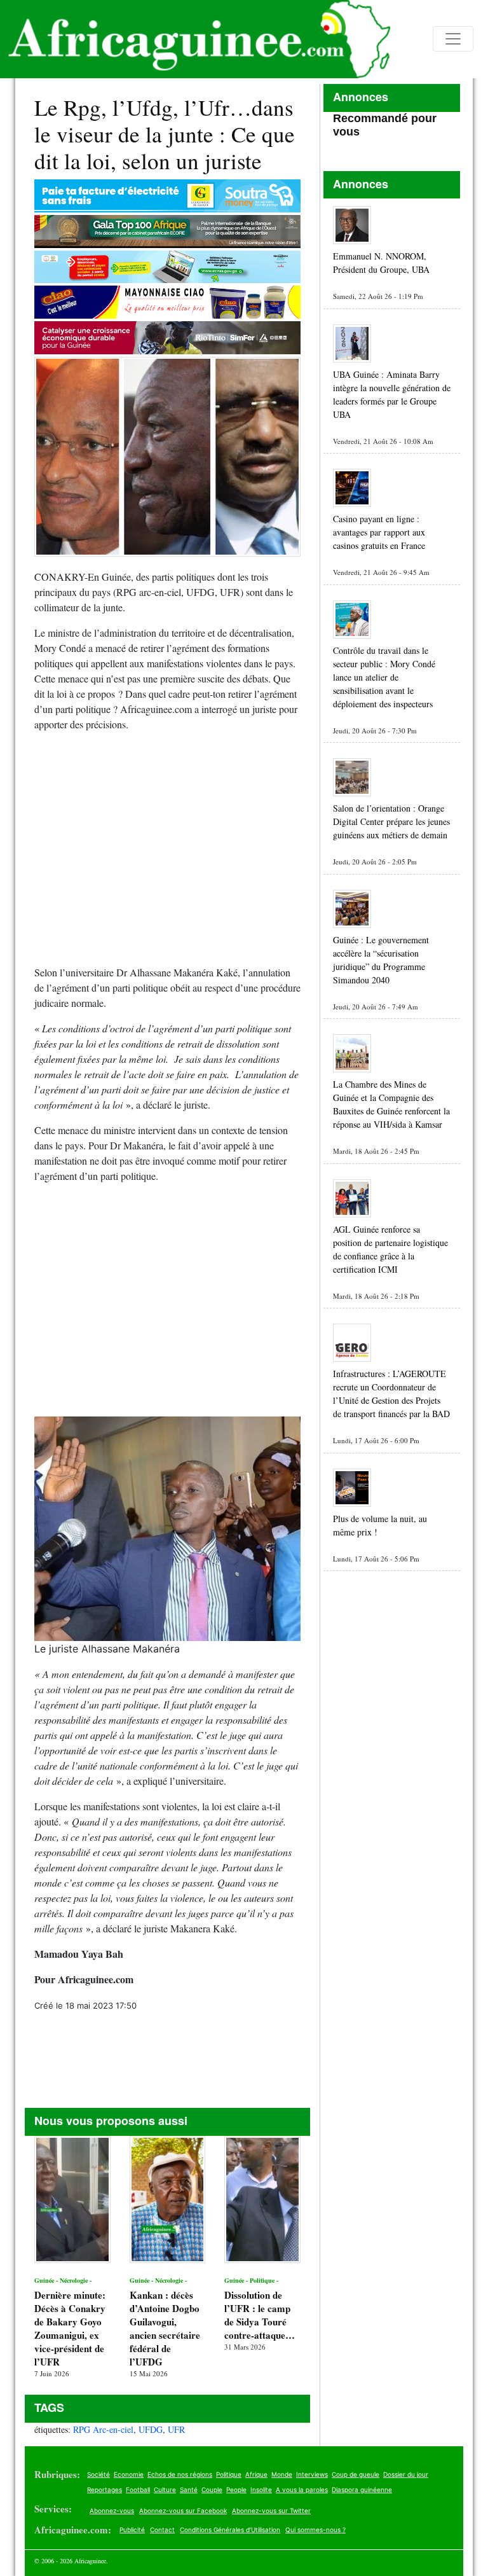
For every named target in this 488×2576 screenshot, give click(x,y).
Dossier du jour (406, 2474)
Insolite (261, 2489)
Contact (162, 2530)
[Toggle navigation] (453, 39)
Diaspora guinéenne (362, 2489)
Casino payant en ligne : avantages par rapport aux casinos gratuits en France (379, 532)
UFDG (151, 2429)
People (236, 2489)
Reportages (105, 2489)
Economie (129, 2474)
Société (98, 2474)
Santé (189, 2489)
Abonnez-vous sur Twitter (271, 2510)
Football (138, 2489)
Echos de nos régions (180, 2474)
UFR (176, 2429)
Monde (282, 2474)
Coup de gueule (356, 2474)
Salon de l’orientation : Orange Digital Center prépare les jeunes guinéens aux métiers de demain (391, 821)
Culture (165, 2489)
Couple (212, 2489)
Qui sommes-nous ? (315, 2530)
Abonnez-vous (112, 2510)
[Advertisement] (167, 854)
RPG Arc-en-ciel (103, 2429)
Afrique (256, 2474)
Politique (229, 2474)
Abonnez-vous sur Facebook (183, 2510)
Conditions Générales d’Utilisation (230, 2530)
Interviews (312, 2474)
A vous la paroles (302, 2489)
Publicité (132, 2530)
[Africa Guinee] (195, 39)
